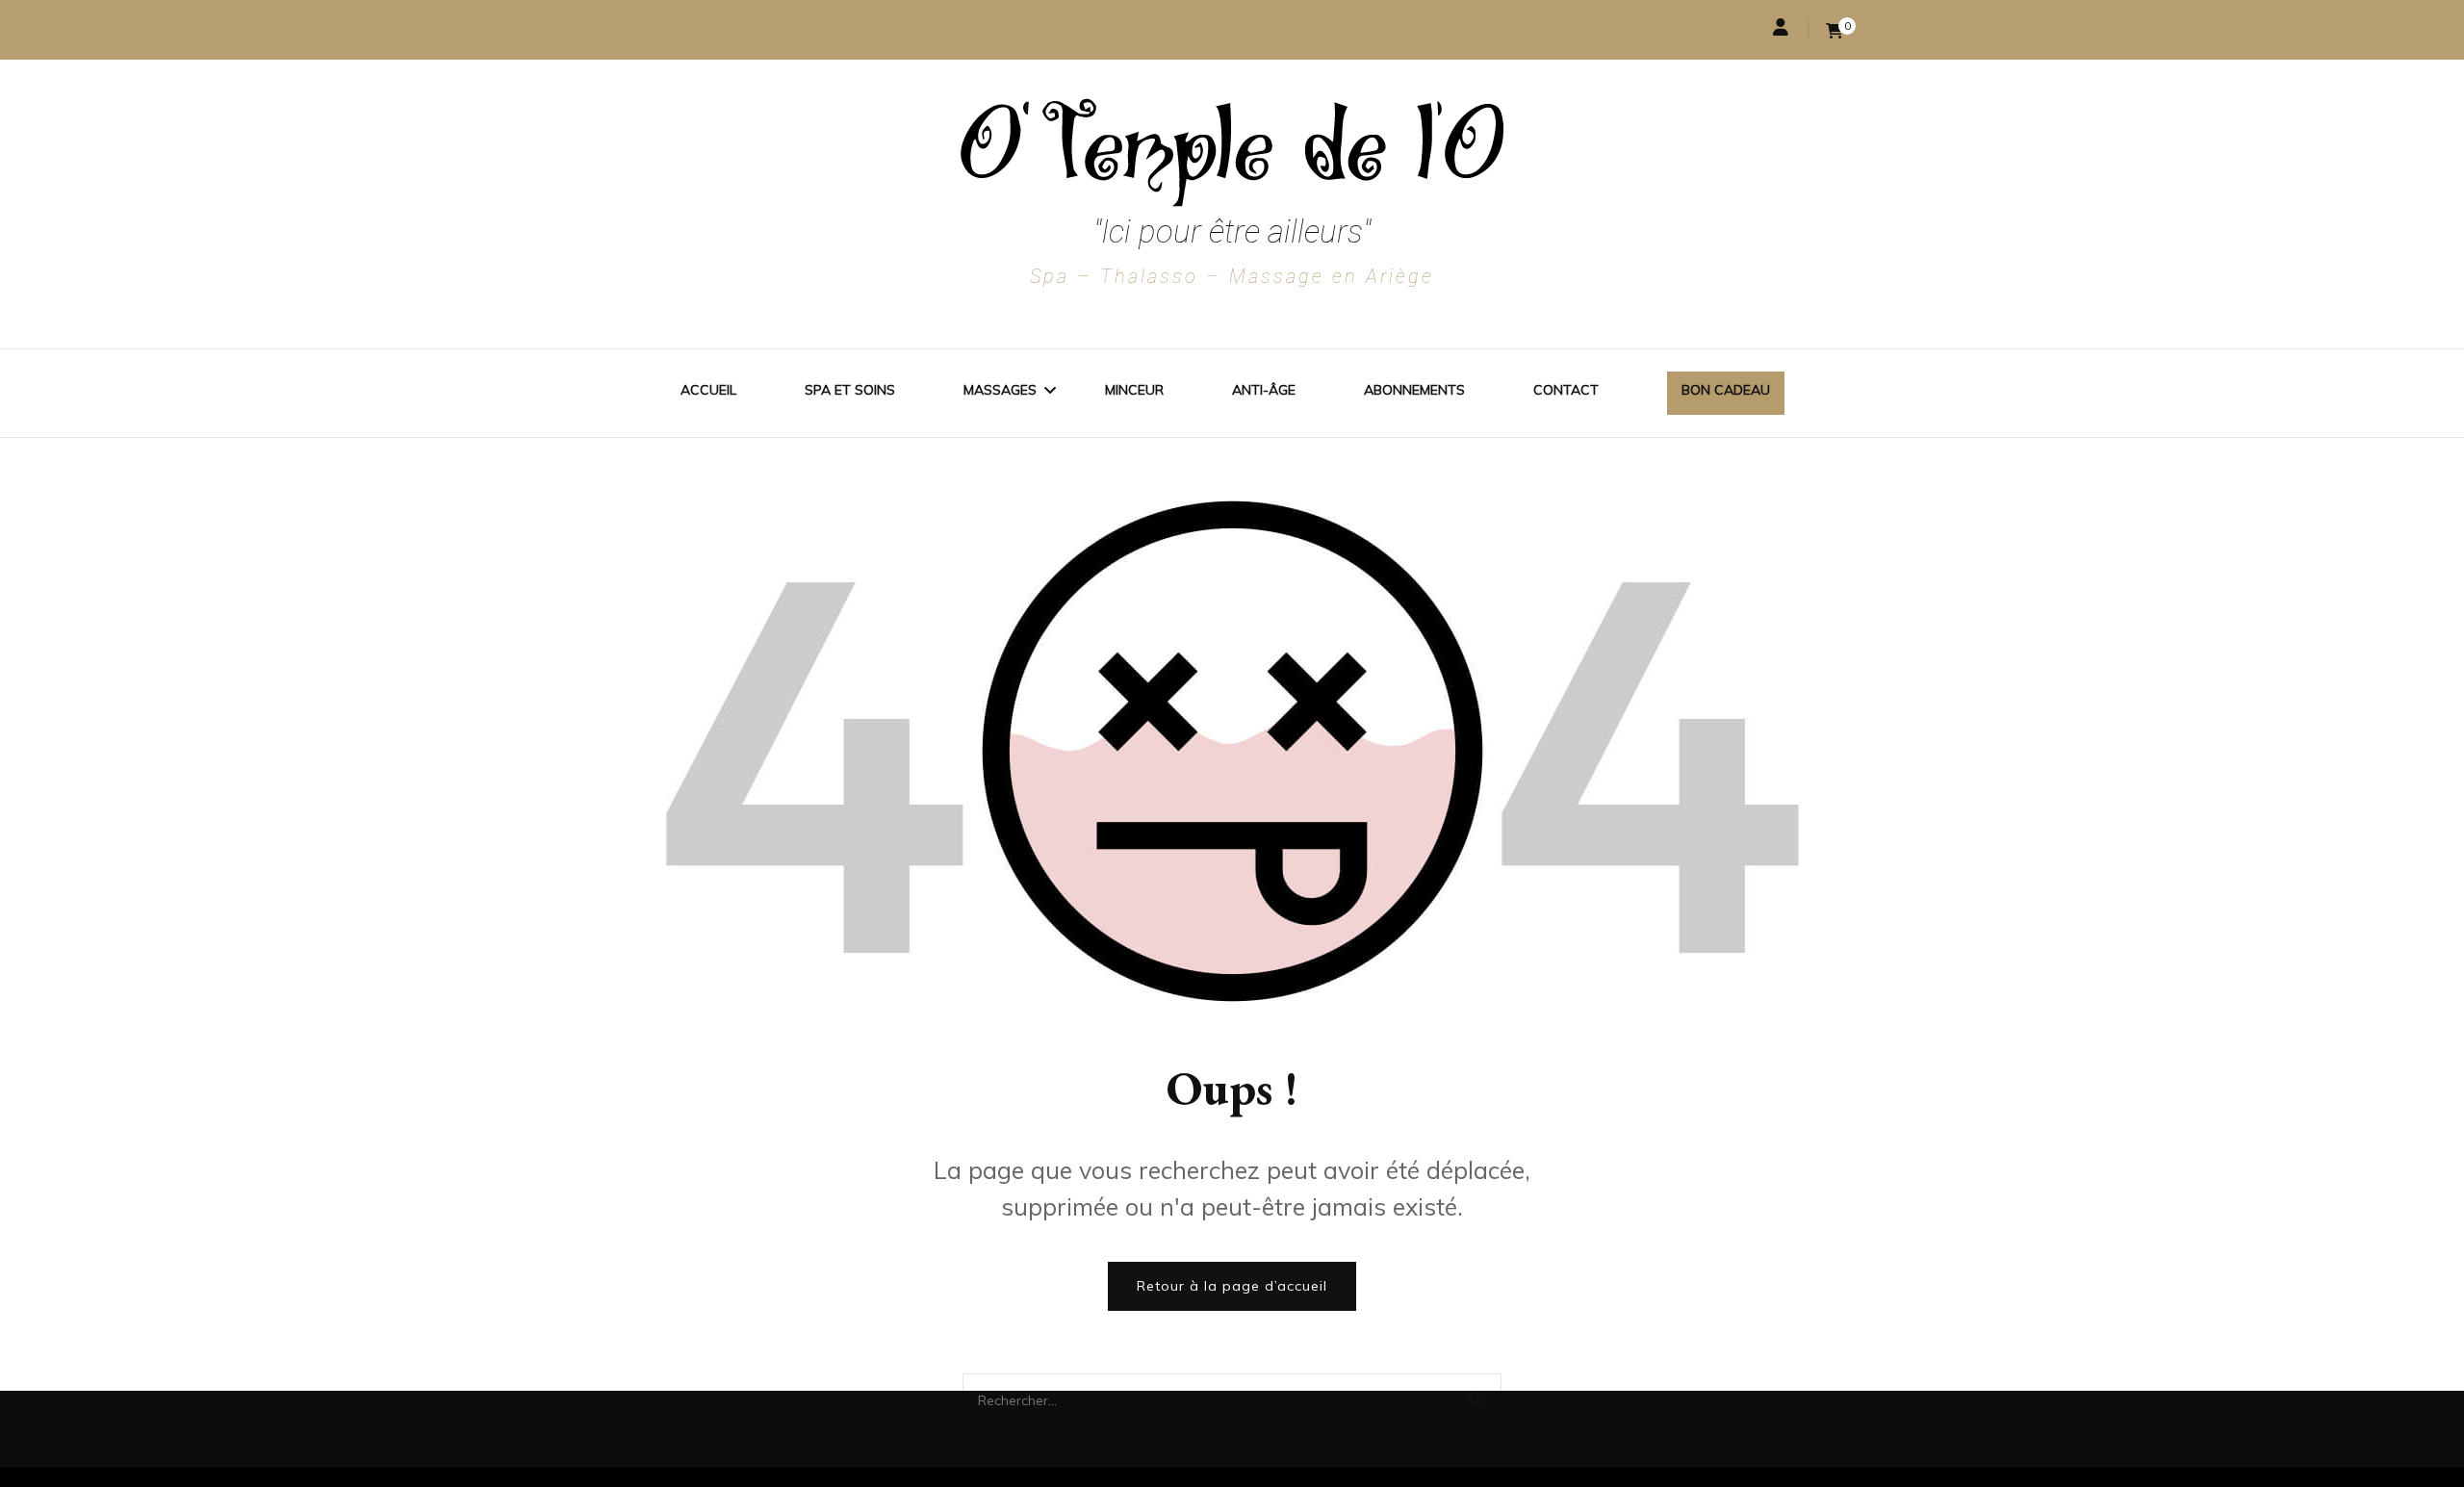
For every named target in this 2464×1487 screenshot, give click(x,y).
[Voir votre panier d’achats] (1835, 29)
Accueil (708, 390)
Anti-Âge (1264, 390)
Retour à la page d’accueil (1232, 1286)
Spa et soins (850, 390)
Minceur (1134, 390)
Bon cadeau (1726, 390)
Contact (1566, 390)
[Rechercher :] (1194, 1399)
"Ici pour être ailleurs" (1232, 231)
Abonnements (1414, 390)
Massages (1000, 390)
